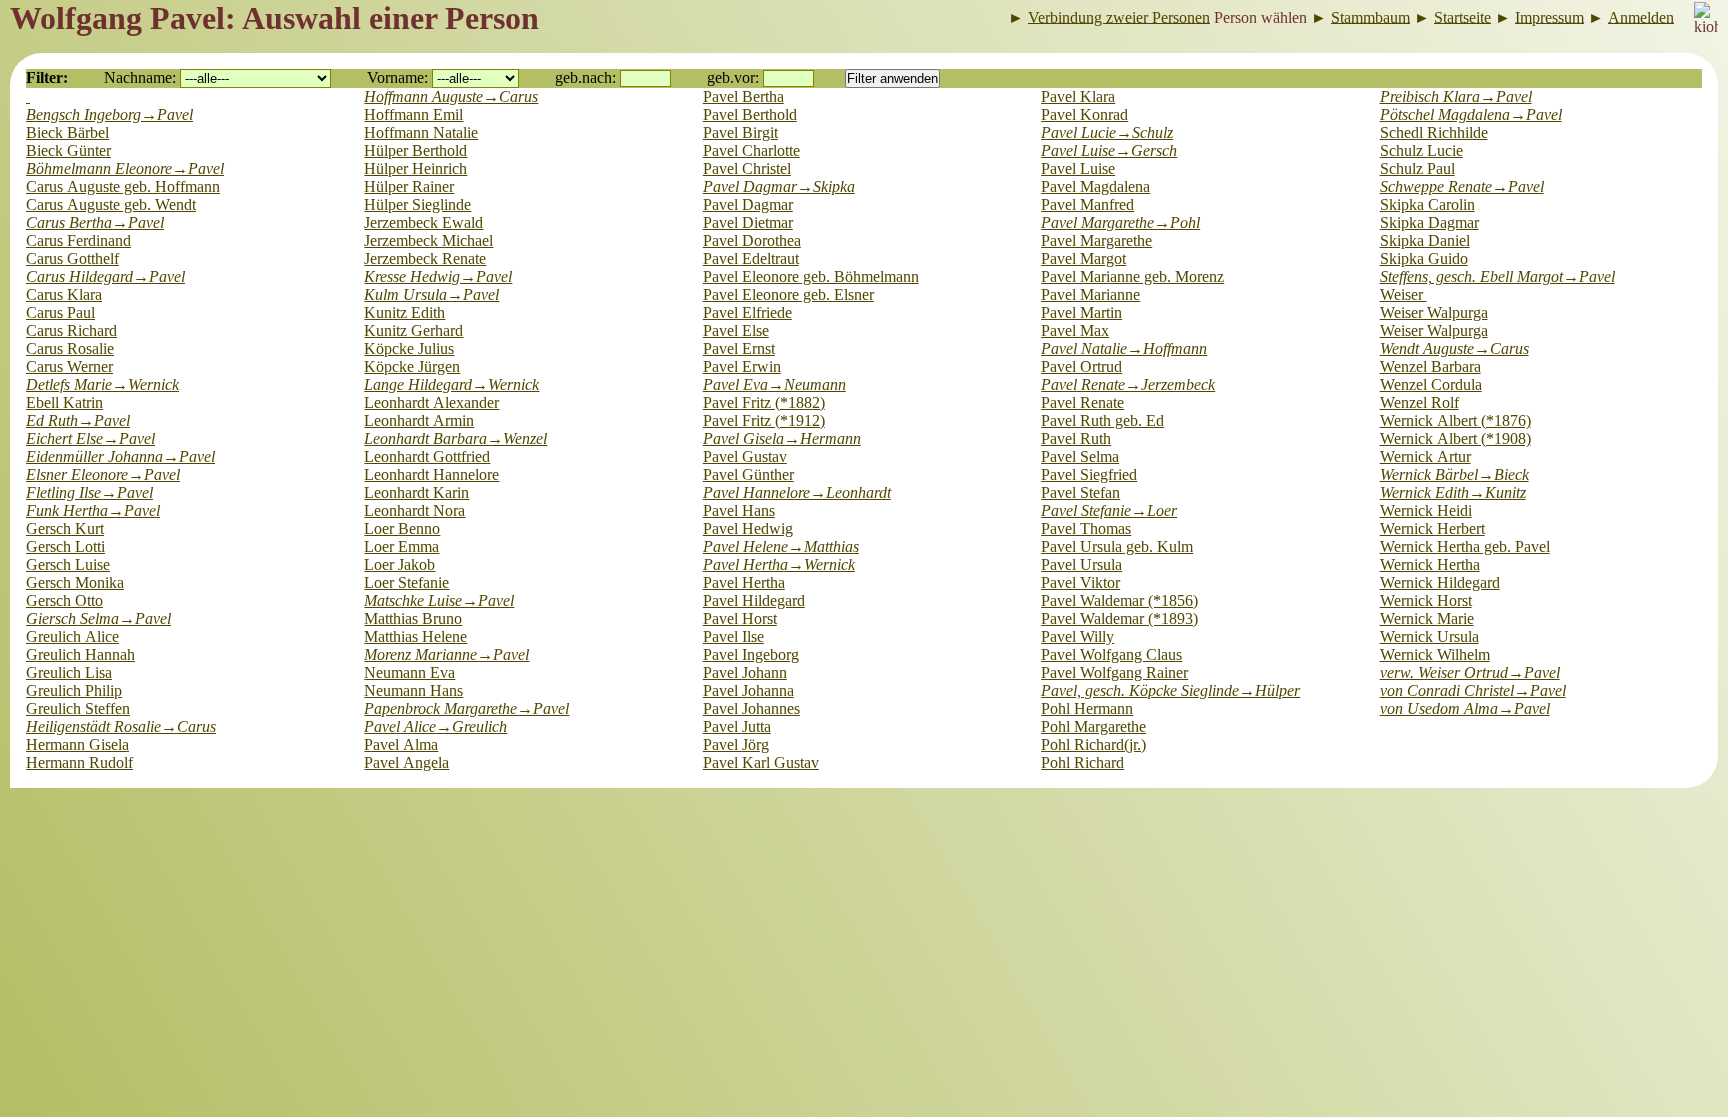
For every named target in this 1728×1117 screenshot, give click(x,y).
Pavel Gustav (745, 456)
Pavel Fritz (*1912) (764, 420)
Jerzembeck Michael (428, 240)
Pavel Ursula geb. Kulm (1117, 546)
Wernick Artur (1425, 456)
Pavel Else (736, 330)
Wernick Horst (1426, 600)
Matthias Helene (415, 636)
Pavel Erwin (742, 366)
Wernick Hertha (1430, 564)
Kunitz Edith (404, 312)
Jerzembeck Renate (425, 258)
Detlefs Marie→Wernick (102, 384)
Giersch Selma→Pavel (98, 618)
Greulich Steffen (78, 708)
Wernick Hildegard (1440, 582)
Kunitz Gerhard (413, 330)
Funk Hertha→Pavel (93, 510)
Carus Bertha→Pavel (95, 222)
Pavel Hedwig (748, 528)
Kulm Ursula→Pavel (431, 294)
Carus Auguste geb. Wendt (111, 204)
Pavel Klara (1078, 96)
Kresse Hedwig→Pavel (438, 276)
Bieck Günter (68, 150)
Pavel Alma (401, 744)
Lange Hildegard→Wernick (451, 384)
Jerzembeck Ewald (423, 222)
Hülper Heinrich (415, 168)
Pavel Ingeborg (751, 654)
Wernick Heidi (1426, 510)
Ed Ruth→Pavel (78, 420)
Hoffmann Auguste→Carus (451, 96)
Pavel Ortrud (1081, 366)
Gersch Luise (68, 564)
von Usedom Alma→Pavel (1465, 708)
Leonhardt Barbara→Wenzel (455, 438)
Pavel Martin (1081, 312)
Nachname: (140, 77)
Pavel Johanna (748, 690)
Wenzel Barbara (1430, 366)
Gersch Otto (64, 600)
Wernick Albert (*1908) (1455, 438)
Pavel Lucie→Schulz (1107, 132)
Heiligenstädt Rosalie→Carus (121, 726)
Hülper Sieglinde (417, 204)
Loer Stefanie (406, 582)
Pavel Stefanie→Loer (1109, 510)
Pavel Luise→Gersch (1109, 150)
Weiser (1403, 294)
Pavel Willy (1077, 636)
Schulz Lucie (1421, 150)
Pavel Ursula (1081, 564)
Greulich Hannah (80, 654)
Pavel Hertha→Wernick (779, 564)
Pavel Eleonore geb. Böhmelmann (811, 276)
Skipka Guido (1424, 258)
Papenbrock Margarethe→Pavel (466, 708)
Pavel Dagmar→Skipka (779, 186)
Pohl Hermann (1087, 708)
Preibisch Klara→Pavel (1456, 96)
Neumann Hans (413, 690)
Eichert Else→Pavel (90, 438)
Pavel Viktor (1080, 582)
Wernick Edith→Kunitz (1453, 492)
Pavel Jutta (737, 726)
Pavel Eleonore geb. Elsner (788, 294)
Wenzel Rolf (1419, 402)
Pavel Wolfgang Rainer (1114, 672)
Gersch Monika (75, 582)
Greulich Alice (72, 636)
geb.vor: (733, 77)
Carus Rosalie (70, 348)
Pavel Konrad (1084, 114)
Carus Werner (69, 366)
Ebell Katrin (64, 402)
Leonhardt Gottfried (427, 456)
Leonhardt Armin (419, 420)
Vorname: (397, 77)
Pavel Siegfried (1089, 474)
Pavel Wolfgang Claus (1111, 654)
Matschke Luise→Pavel (439, 600)
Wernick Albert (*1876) (1455, 420)
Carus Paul (60, 312)
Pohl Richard (1082, 762)
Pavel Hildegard (754, 600)
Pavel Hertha (744, 582)
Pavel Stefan (1080, 492)
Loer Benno (402, 528)
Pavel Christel (747, 168)
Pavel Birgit (740, 132)
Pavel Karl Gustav (761, 762)
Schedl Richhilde (1434, 132)
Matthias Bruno (413, 618)
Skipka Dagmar (1429, 222)
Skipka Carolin (1427, 204)
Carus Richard (71, 330)
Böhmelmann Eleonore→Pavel (125, 168)
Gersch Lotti (65, 546)
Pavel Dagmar (748, 204)
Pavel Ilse (733, 636)
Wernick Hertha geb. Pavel (1465, 546)
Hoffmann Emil (413, 114)
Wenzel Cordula (1431, 384)
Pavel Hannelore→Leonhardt (797, 492)
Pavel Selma (1080, 456)
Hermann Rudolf (79, 762)
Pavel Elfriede (747, 312)
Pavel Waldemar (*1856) (1119, 600)
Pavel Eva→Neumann (774, 384)
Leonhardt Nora (414, 510)
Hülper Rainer (409, 186)
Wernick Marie (1427, 618)
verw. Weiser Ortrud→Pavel (1470, 672)
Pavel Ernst (739, 348)
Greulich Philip (74, 690)
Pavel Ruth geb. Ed (1102, 420)
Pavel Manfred (1087, 204)
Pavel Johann (745, 672)
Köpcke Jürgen (412, 366)
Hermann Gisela (77, 744)
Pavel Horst (740, 618)
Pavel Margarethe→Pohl (1120, 222)
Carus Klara (64, 294)
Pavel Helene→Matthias (781, 546)
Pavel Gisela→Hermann (782, 438)
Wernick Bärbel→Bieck (1454, 474)
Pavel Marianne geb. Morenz (1132, 276)
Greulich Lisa (69, 672)
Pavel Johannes (751, 708)
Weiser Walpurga (1434, 312)
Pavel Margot (1083, 258)
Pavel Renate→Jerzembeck (1128, 384)
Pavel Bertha (743, 96)
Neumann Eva (409, 672)
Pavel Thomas (1086, 528)
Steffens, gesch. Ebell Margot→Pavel (1497, 276)
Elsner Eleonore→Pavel (103, 474)
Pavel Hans (739, 510)
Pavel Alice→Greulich (435, 726)
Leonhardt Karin (416, 492)
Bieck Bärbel (67, 132)
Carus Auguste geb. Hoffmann (123, 186)
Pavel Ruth (1076, 438)
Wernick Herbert (1432, 528)
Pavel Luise (1078, 168)
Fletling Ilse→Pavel (89, 492)
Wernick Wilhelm (1435, 654)
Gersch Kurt (65, 528)
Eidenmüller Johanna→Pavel (120, 456)
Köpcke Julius (409, 348)
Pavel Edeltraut (751, 258)
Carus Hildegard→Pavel (105, 276)
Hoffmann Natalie (421, 132)
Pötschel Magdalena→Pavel (1471, 114)
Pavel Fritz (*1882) (764, 402)
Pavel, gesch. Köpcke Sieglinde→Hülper (1170, 690)
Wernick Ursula (1429, 636)
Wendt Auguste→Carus (1454, 348)
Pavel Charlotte (751, 150)
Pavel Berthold (750, 114)
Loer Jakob (399, 564)
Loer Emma (401, 546)
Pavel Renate (1082, 402)
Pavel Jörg (736, 744)
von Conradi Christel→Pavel (1473, 690)
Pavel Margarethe (1096, 240)
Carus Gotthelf (72, 258)
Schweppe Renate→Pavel (1462, 186)
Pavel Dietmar (748, 222)
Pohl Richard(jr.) (1093, 744)
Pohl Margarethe (1093, 726)
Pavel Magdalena (1095, 186)
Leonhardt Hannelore (431, 474)
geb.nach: (585, 77)
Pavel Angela (406, 762)
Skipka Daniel (1425, 240)
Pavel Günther (748, 474)
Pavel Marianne (1090, 294)
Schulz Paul (1417, 168)
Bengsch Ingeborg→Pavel (109, 114)
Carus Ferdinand (78, 240)
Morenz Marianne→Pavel (446, 654)
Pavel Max (1075, 330)
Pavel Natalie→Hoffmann (1124, 348)
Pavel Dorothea (752, 240)
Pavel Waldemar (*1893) (1119, 618)
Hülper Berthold (415, 150)
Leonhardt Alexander (431, 402)
